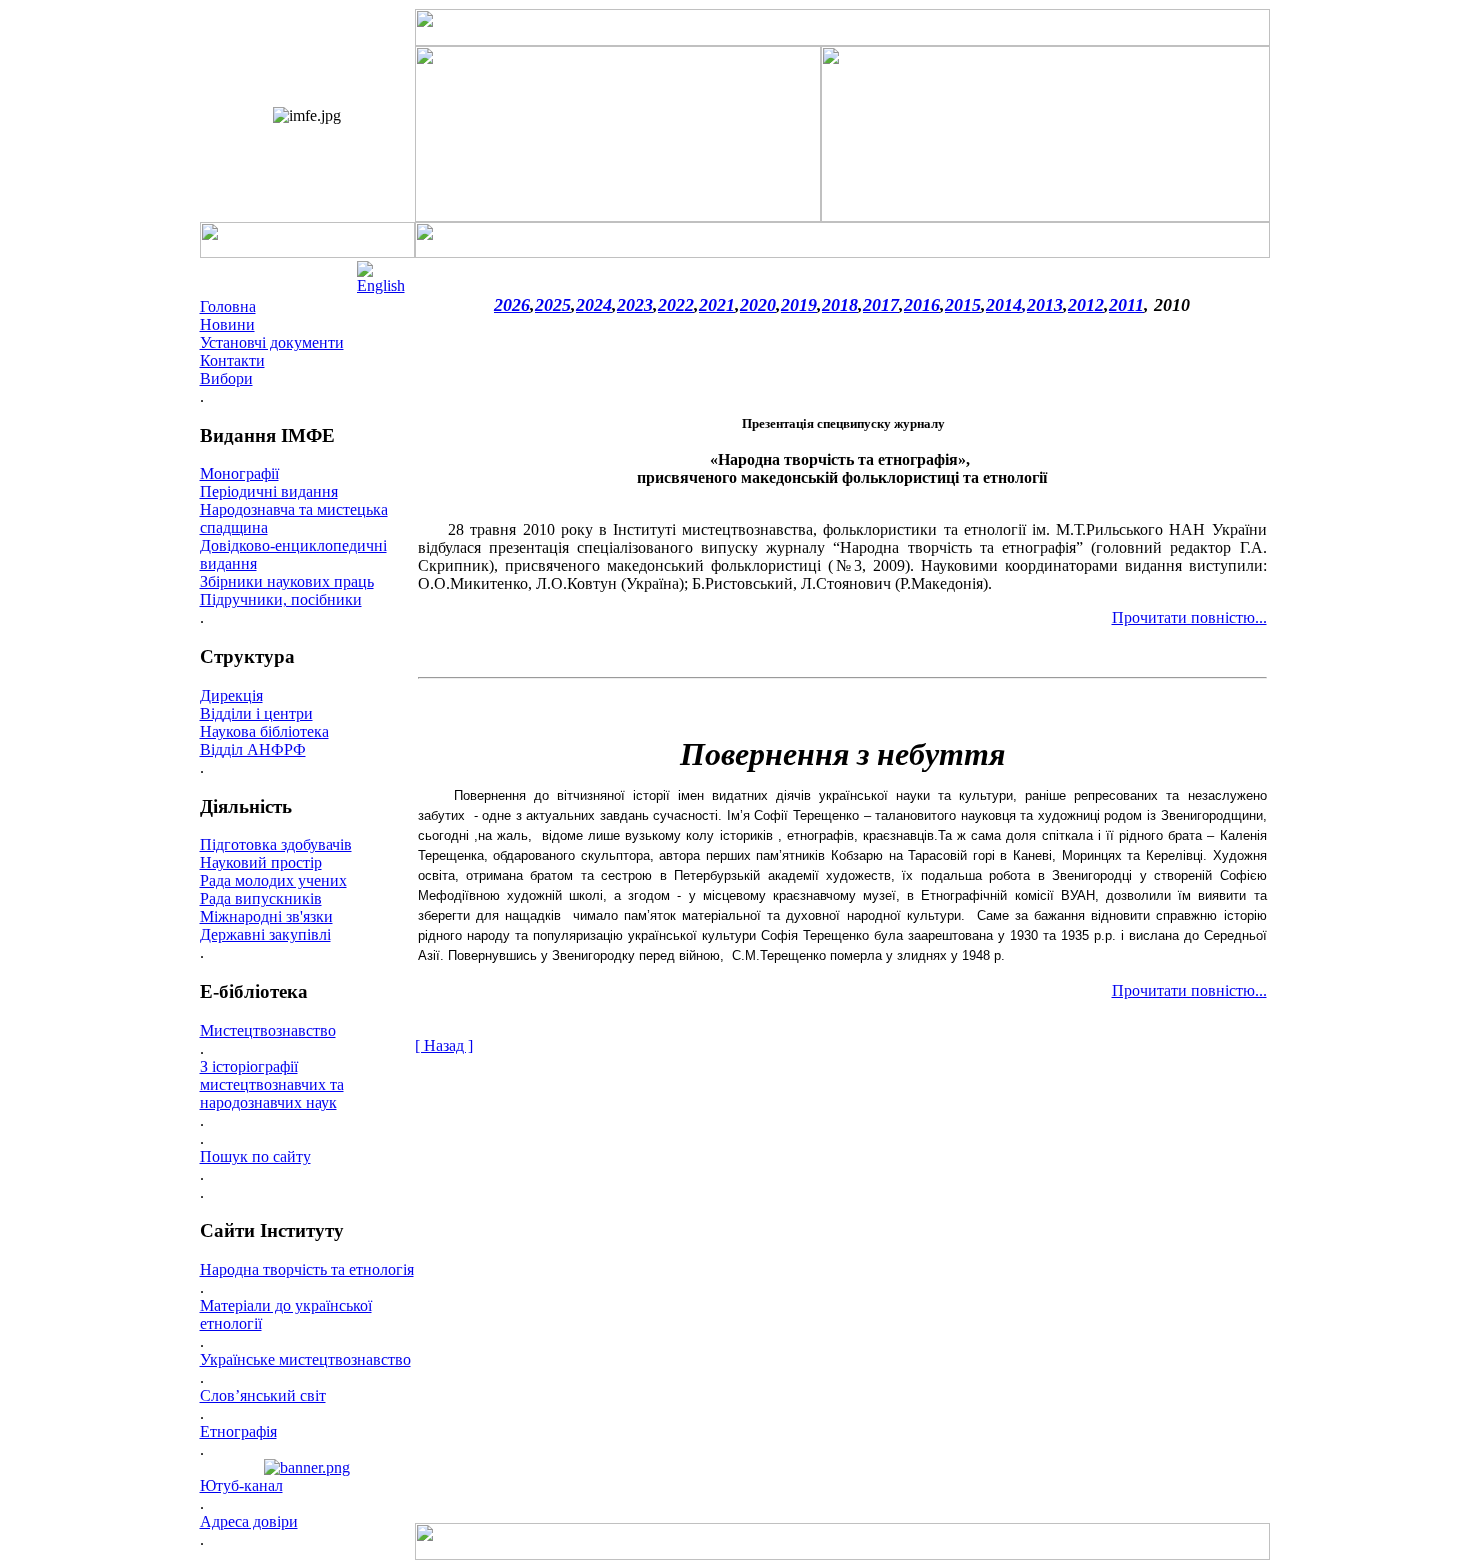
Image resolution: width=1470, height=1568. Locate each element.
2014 (1004, 305)
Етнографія (238, 1431)
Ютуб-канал (241, 1485)
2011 (1126, 305)
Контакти (232, 360)
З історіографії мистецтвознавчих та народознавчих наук (272, 1084)
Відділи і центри (256, 713)
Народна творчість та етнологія (307, 1269)
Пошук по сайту (255, 1156)
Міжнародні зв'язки (266, 916)
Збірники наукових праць (287, 581)
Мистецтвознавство (268, 1030)
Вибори (226, 378)
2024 (594, 305)
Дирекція (231, 695)
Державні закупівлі (265, 934)
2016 (922, 305)
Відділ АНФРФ (253, 749)
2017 (881, 305)
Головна (228, 306)
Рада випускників (261, 898)
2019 (799, 305)
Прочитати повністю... (1189, 617)
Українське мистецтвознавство (305, 1359)
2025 (553, 305)
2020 (758, 305)
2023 (635, 305)
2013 (1045, 305)
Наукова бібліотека (264, 731)
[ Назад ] (444, 1045)
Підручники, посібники (281, 599)
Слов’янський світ (263, 1395)
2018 (840, 305)
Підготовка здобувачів (276, 844)
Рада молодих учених (273, 880)
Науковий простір (261, 862)
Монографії (239, 473)
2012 (1086, 305)
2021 (717, 305)
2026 (512, 305)
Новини (227, 324)
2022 (676, 305)
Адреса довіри (249, 1521)
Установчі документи (272, 342)
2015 (963, 305)
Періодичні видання (269, 491)
